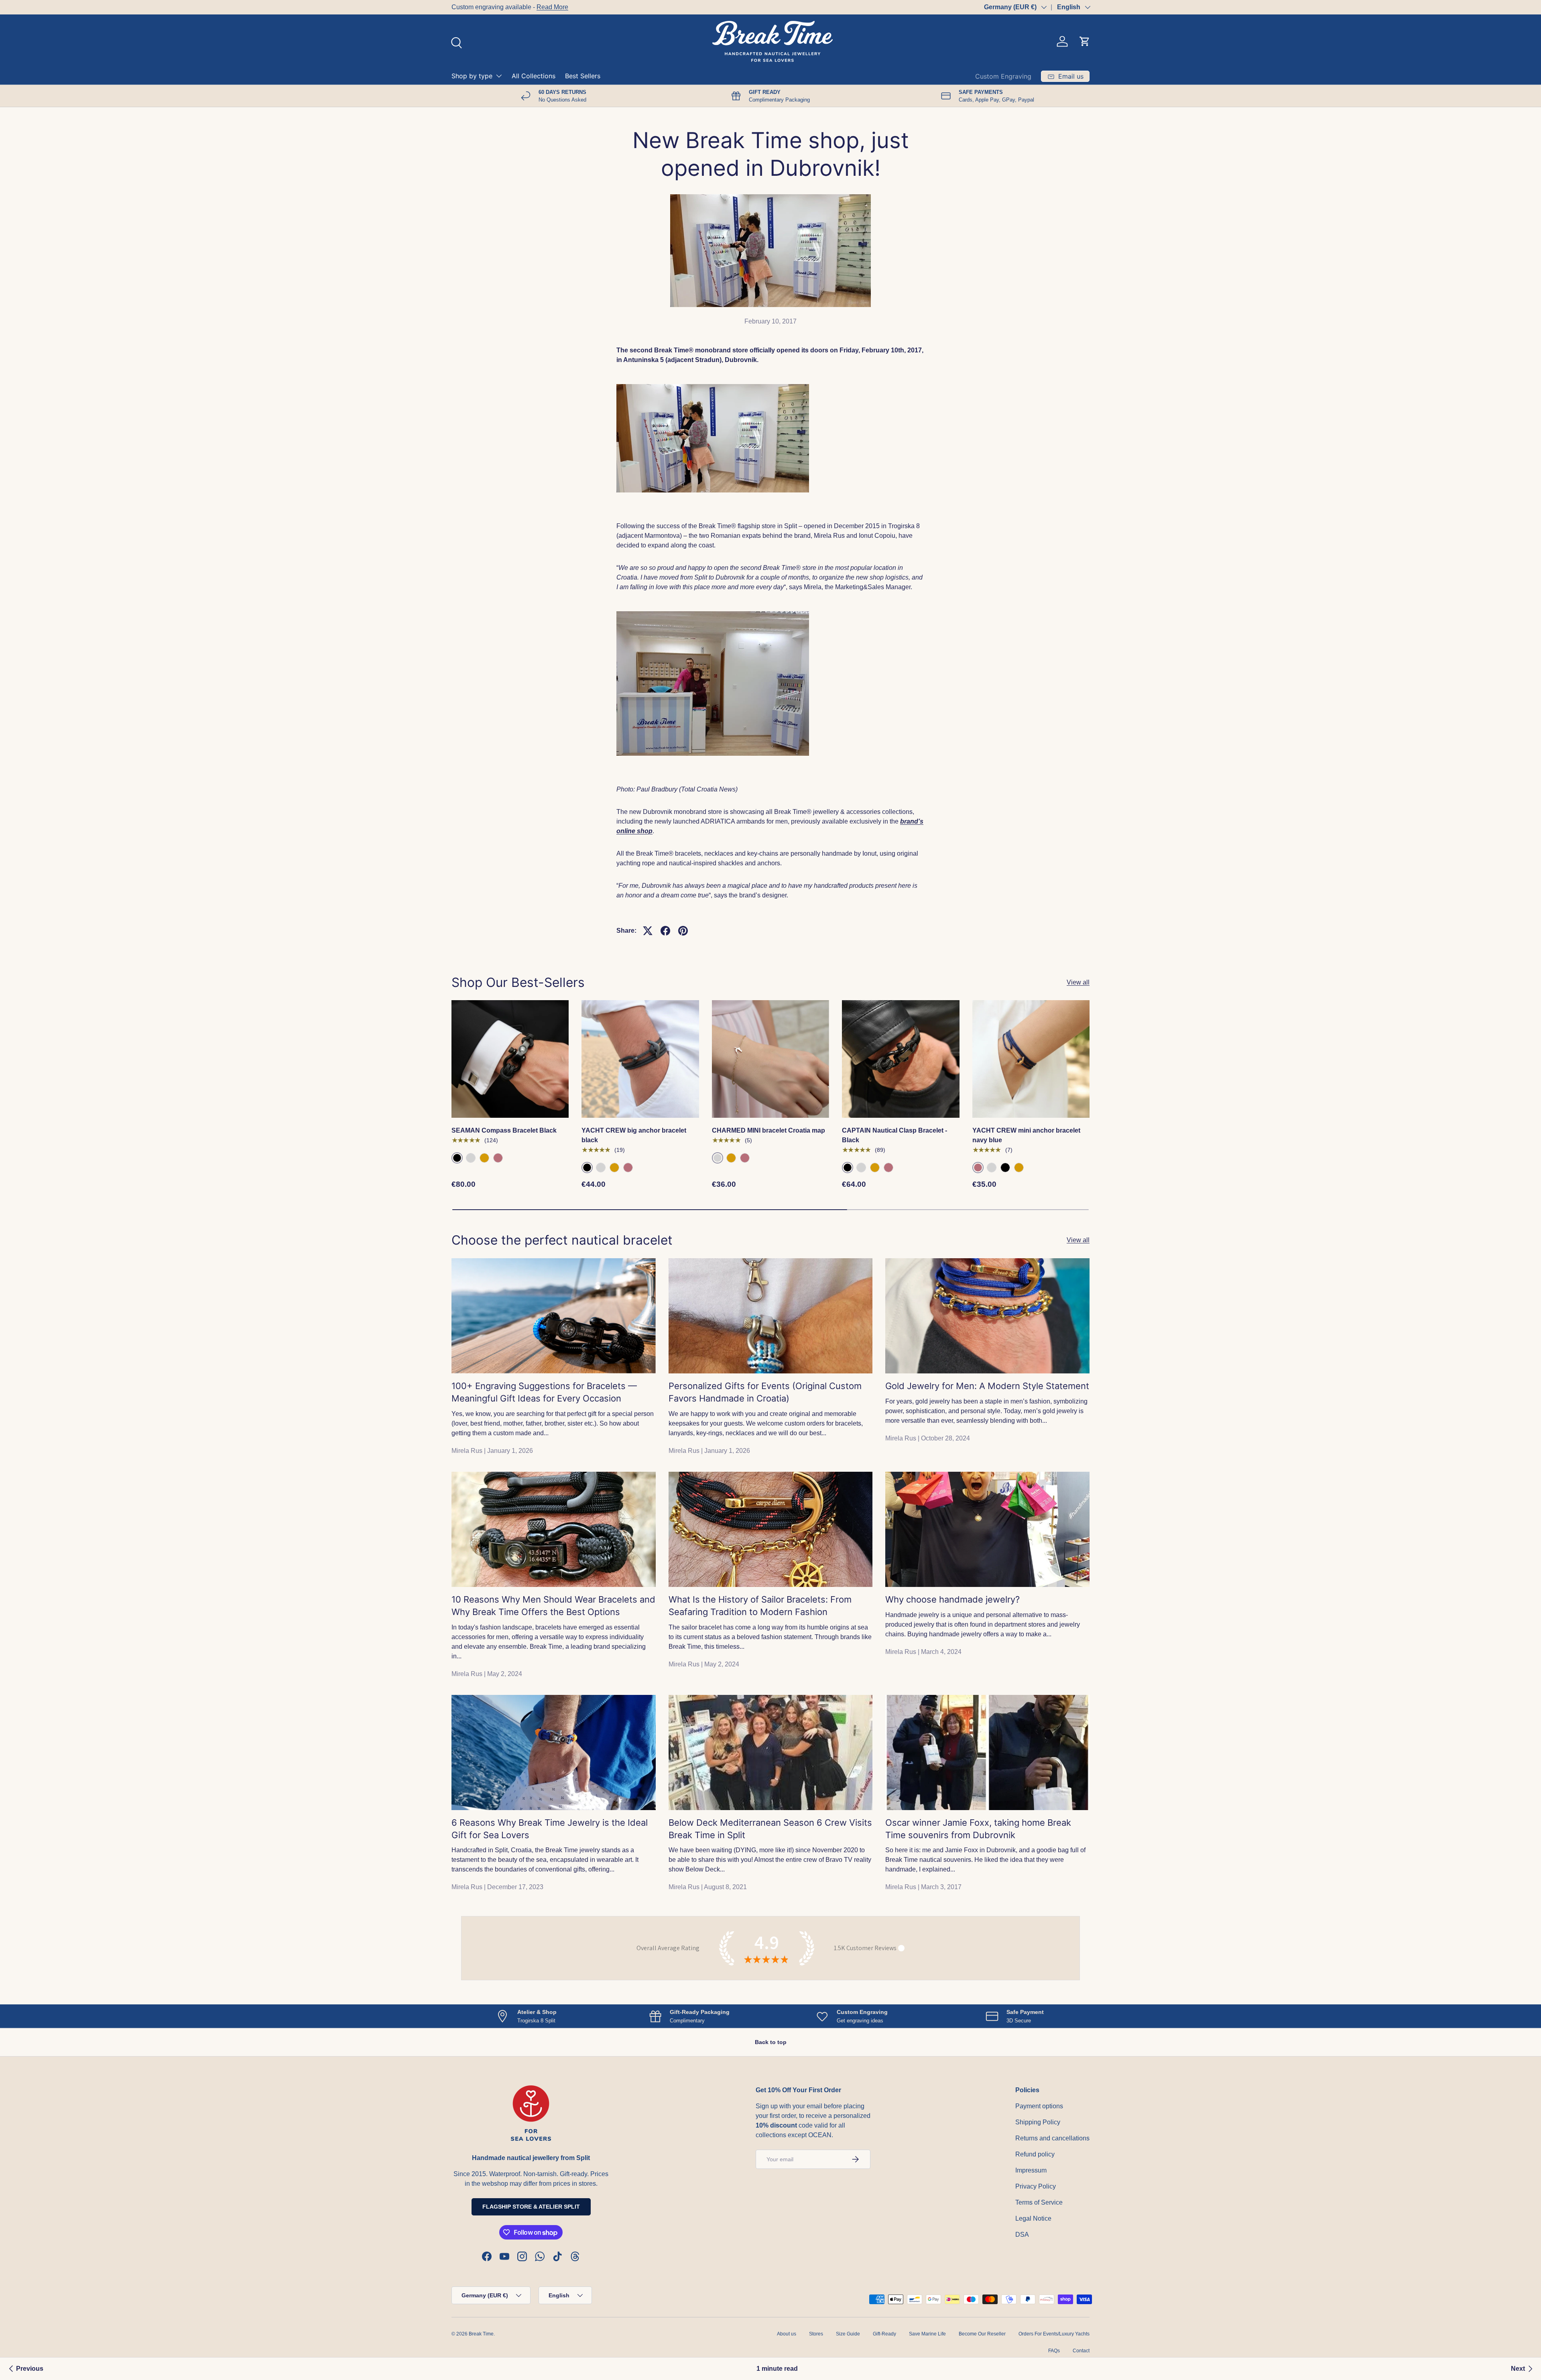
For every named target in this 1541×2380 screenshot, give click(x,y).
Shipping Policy (1038, 2122)
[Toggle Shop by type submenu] (499, 76)
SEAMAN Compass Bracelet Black (504, 1130)
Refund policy (1035, 2154)
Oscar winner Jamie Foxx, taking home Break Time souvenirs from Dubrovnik (978, 1829)
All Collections (534, 76)
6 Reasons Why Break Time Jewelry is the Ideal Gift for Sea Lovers (550, 1829)
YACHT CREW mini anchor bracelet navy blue (1026, 1135)
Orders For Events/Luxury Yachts (1054, 2334)
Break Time (481, 2334)
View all (1078, 982)
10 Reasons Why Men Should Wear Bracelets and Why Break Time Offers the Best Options (553, 1606)
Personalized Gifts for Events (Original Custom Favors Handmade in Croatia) (765, 1392)
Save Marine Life (927, 2334)
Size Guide (848, 2334)
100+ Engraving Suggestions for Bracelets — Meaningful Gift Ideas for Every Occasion (544, 1392)
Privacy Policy (1036, 2186)
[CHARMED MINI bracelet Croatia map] (770, 1059)
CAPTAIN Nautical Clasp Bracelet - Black (895, 1135)
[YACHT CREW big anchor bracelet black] (640, 1059)
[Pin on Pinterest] (683, 931)
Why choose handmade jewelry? (952, 1599)
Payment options (1039, 2106)
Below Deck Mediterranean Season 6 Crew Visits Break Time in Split (770, 1829)
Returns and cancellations (1052, 2138)
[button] (1085, 41)
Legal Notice (1033, 2218)
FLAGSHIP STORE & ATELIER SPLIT (531, 2207)
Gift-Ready (884, 2334)
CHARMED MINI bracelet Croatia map (768, 1130)
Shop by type (472, 76)
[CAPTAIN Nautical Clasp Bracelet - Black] (901, 1059)
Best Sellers (583, 76)
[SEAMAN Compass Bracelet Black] (510, 1059)
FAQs (1054, 2351)
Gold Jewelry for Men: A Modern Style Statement (987, 1386)
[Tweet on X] (648, 931)
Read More (552, 7)
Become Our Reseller (982, 2334)
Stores (816, 2334)
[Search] (455, 42)
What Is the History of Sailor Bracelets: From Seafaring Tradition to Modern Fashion (760, 1606)
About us (787, 2334)
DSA (1022, 2235)
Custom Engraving (1003, 76)
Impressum (1031, 2170)
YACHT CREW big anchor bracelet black (634, 1135)
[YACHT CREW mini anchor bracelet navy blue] (1031, 1059)
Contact (1081, 2351)
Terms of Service (1039, 2202)
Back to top (771, 2042)
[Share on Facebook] (665, 931)
